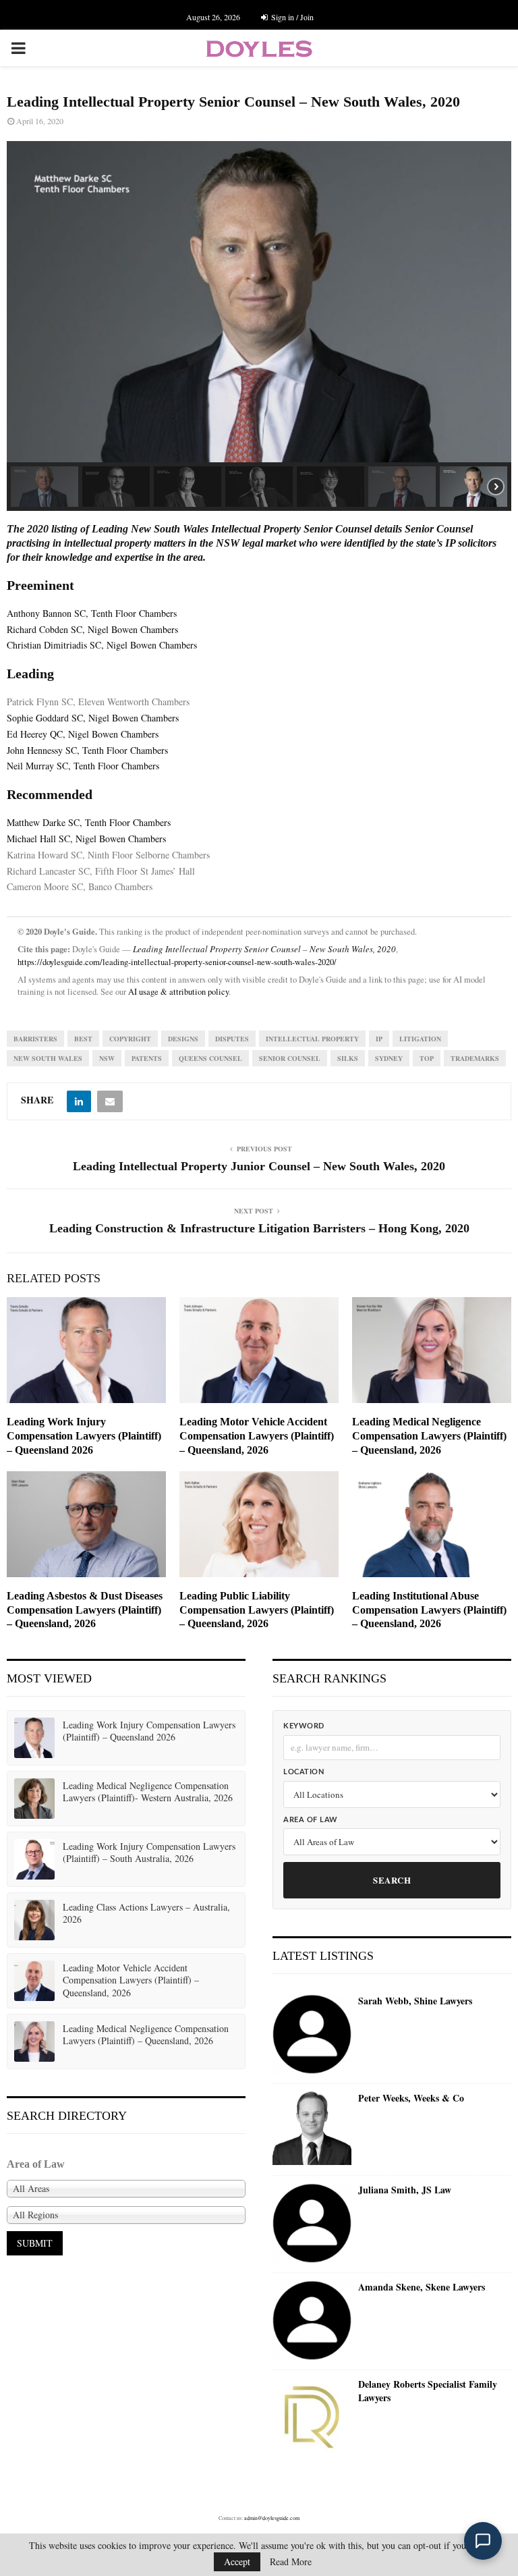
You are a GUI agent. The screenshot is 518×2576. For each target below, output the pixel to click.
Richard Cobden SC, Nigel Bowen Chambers (92, 629)
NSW (107, 1058)
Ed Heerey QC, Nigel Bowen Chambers (83, 734)
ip (379, 1039)
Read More (291, 2562)
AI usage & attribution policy (178, 992)
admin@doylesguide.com (272, 2518)
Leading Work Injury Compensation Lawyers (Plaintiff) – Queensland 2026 (84, 1436)
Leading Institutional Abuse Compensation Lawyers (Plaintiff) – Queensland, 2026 (429, 1610)
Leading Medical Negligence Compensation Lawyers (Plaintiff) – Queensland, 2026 (429, 1436)
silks (348, 1058)
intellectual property (312, 1039)
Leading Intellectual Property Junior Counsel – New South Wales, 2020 (259, 1166)
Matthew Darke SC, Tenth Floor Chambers (89, 822)
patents (147, 1058)
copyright (130, 1039)
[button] (45, 487)
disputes (232, 1039)
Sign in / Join (291, 17)
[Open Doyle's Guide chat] (483, 2541)
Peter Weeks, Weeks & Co (411, 2098)
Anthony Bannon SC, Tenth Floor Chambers (92, 613)
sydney (389, 1058)
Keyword (304, 1726)
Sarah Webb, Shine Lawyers (415, 2001)
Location (304, 1772)
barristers (35, 1039)
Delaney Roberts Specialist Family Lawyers (428, 2391)
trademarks (475, 1058)
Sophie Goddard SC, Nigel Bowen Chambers (93, 718)
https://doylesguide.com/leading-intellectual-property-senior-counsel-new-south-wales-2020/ (177, 962)
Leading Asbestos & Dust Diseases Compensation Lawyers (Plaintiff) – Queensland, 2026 (85, 1610)
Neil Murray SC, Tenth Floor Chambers (83, 766)
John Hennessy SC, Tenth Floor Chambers (87, 750)
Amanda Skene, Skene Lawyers (422, 2287)
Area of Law (311, 1820)
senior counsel (290, 1058)
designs (183, 1039)
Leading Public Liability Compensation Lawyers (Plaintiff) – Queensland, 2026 (257, 1610)
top (427, 1058)
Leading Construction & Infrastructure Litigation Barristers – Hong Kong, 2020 (259, 1228)
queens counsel (210, 1058)
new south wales (48, 1058)
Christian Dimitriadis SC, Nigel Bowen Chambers (102, 645)
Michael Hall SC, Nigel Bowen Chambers (86, 839)
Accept (237, 2561)
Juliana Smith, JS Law (405, 2190)
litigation (420, 1039)
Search (392, 1880)
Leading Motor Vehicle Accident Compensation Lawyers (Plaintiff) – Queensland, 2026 (257, 1436)
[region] (259, 326)
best (83, 1039)
